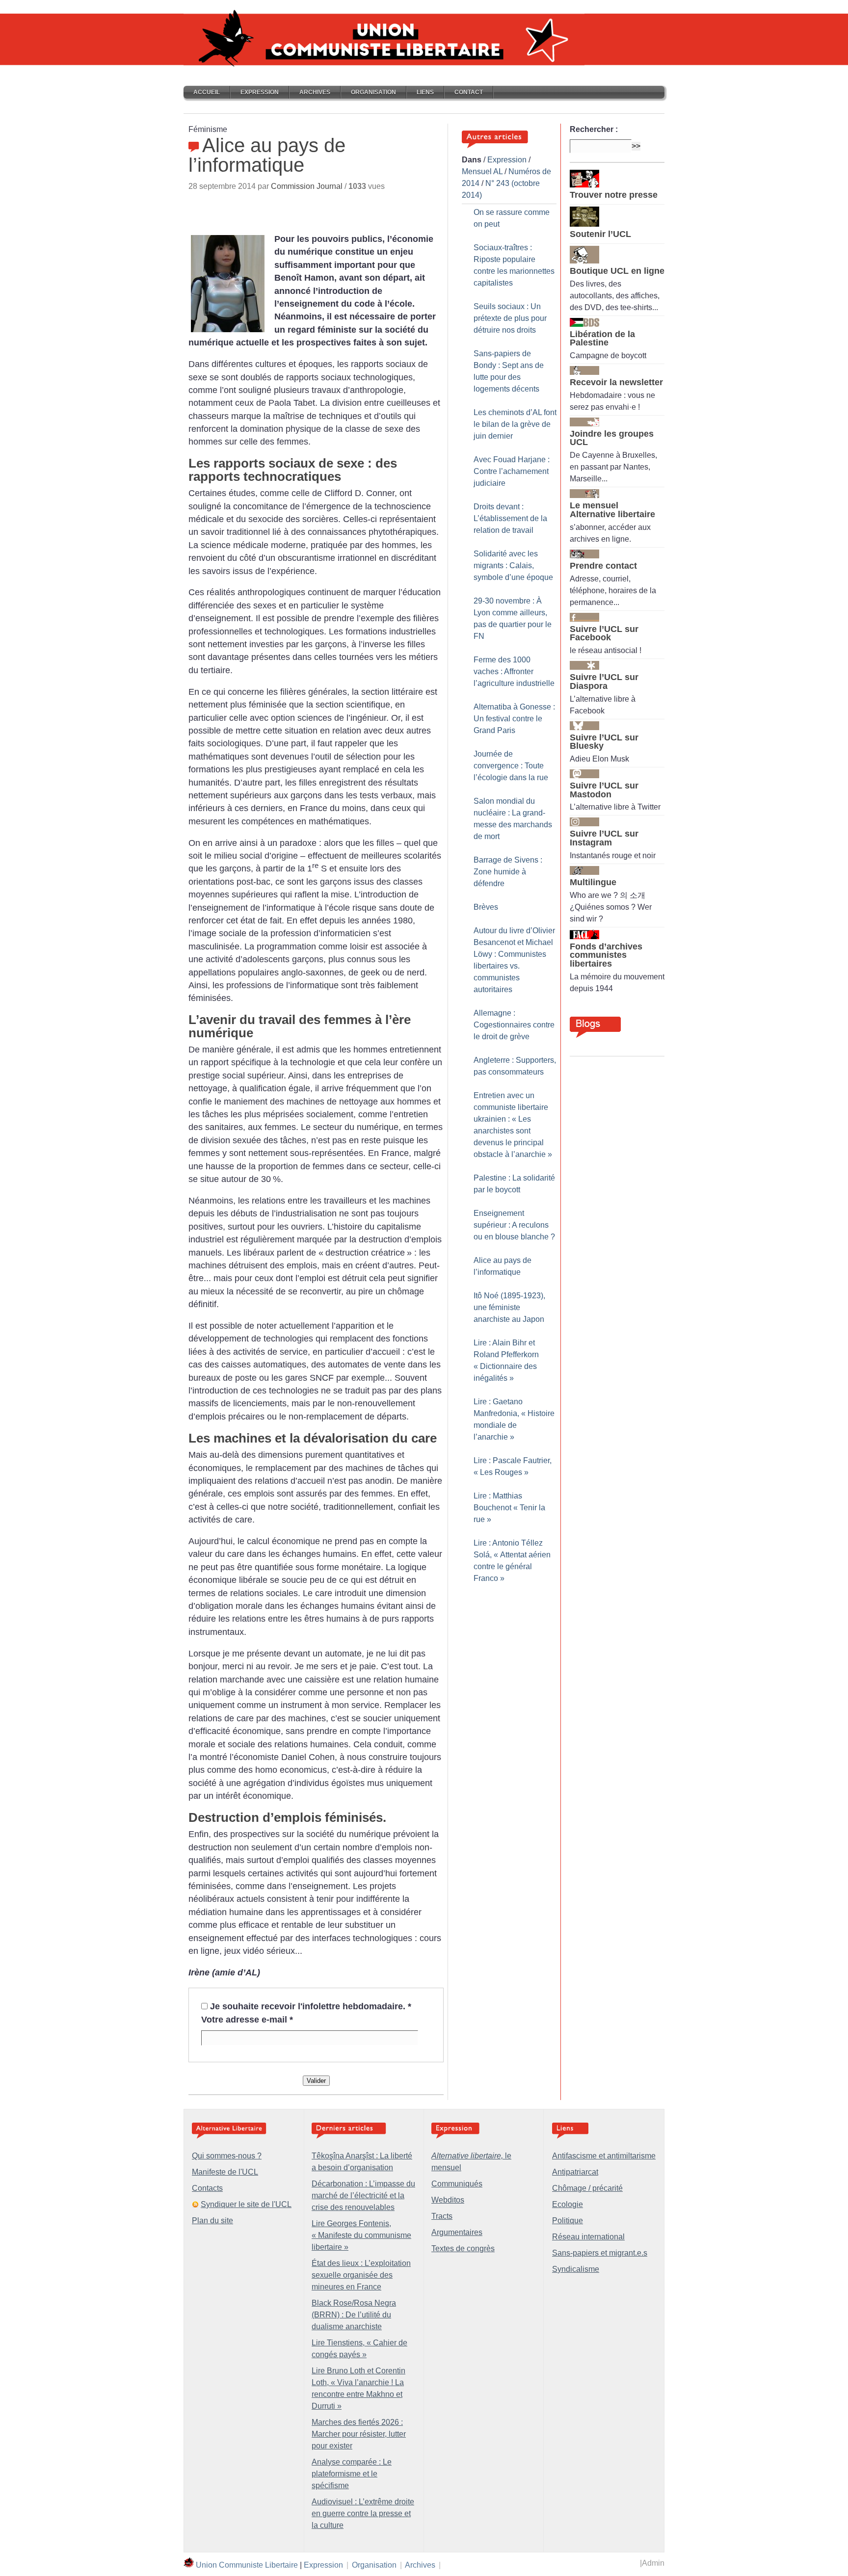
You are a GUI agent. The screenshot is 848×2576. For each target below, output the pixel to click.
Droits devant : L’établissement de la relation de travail (510, 518)
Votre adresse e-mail (247, 2020)
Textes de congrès (463, 2248)
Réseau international (588, 2237)
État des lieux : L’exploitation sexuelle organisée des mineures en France (361, 2275)
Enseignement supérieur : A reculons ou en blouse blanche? (514, 1225)
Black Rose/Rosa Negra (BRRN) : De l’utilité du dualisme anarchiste (354, 2315)
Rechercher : (594, 129)
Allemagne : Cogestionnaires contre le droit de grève (514, 1025)
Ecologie (568, 2204)
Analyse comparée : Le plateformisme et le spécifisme (352, 2474)
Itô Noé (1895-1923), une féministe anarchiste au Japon (509, 1307)
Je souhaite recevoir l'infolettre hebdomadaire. (311, 2006)
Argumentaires (457, 2232)
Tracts (442, 2216)
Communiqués (457, 2184)
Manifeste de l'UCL (225, 2172)
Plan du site (212, 2221)
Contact (469, 92)
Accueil (207, 92)
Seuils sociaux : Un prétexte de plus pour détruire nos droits (510, 318)
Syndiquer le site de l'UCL (246, 2204)
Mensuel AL (482, 171)
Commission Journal (307, 186)
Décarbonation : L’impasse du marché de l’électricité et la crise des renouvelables (363, 2195)
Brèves (486, 907)
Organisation (373, 92)
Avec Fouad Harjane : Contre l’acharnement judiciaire (512, 471)
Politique (568, 2221)
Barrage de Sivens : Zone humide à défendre (508, 872)
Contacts (207, 2188)
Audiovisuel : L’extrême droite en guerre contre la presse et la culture (363, 2513)
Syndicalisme (576, 2269)
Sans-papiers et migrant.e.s (600, 2253)
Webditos (448, 2200)
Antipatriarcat (575, 2172)
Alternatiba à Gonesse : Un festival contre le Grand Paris (514, 719)
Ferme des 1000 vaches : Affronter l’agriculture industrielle (514, 671)
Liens (425, 92)
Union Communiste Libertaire (247, 2565)
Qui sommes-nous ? (227, 2156)
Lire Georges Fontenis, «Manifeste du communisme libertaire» (361, 2235)
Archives (315, 92)
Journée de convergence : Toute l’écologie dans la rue (511, 766)
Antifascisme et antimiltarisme (604, 2156)
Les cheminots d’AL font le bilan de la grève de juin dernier (515, 424)
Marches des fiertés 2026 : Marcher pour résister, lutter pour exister (359, 2434)
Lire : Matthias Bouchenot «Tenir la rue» (509, 1508)
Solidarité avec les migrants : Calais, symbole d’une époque (513, 565)
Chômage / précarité (587, 2188)
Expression (260, 92)
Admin (653, 2563)
